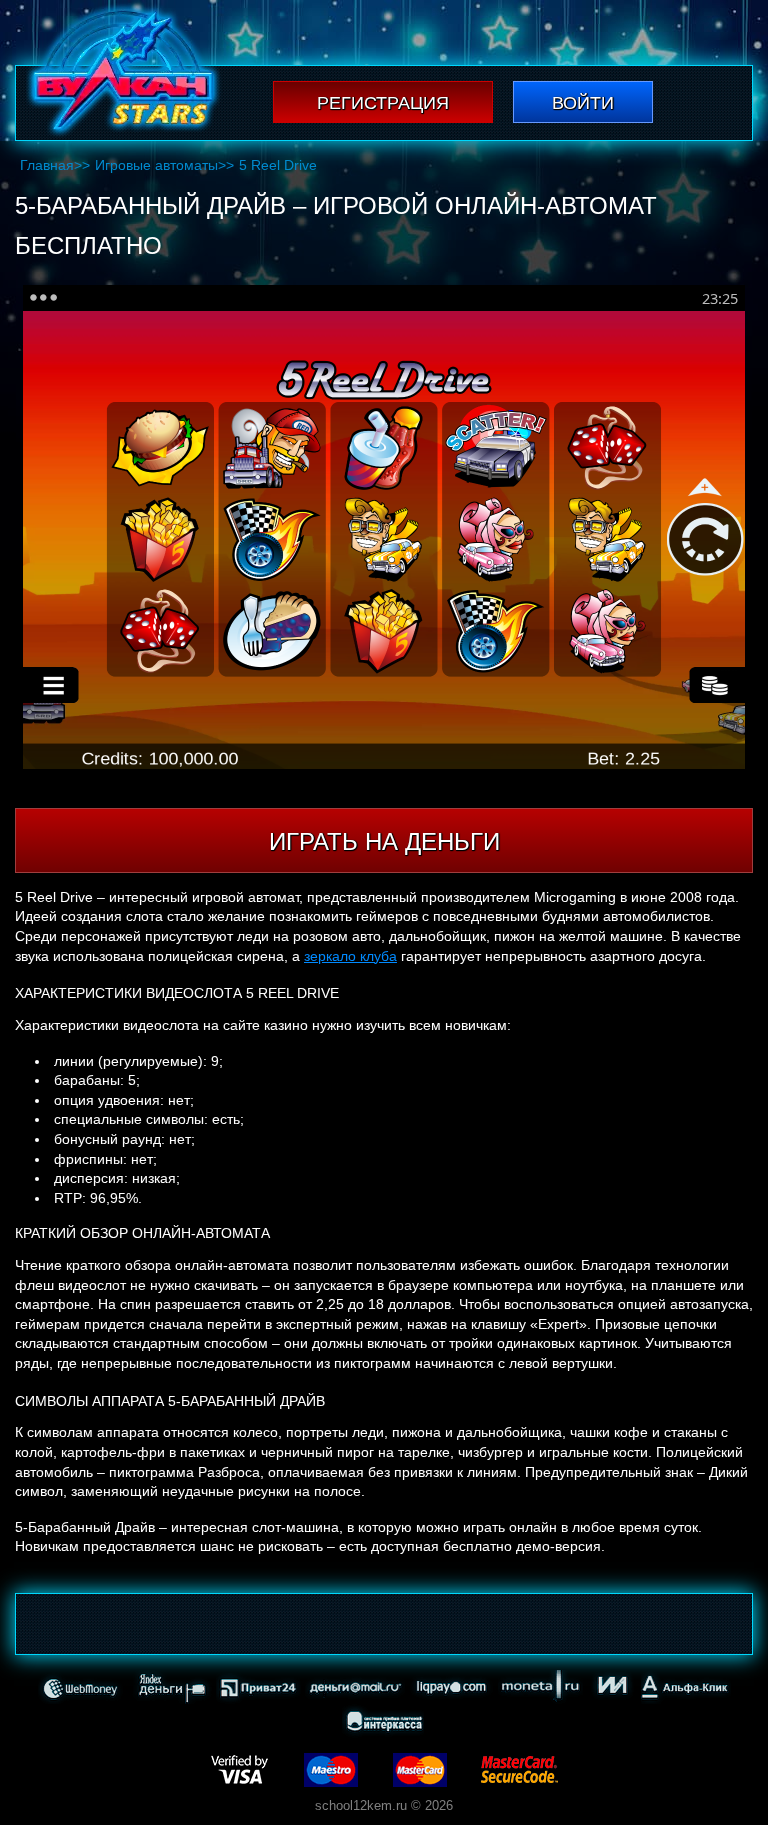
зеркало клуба (350, 956)
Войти (583, 103)
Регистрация (383, 103)
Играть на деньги (384, 841)
